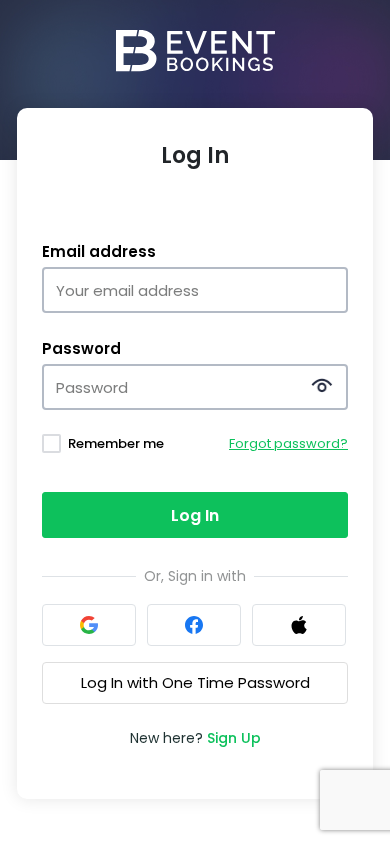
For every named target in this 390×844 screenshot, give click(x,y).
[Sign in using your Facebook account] (194, 625)
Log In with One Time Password (195, 682)
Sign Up (234, 738)
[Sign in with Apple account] (299, 625)
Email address (99, 252)
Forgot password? (288, 443)
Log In (195, 515)
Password (81, 349)
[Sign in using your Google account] (89, 625)
